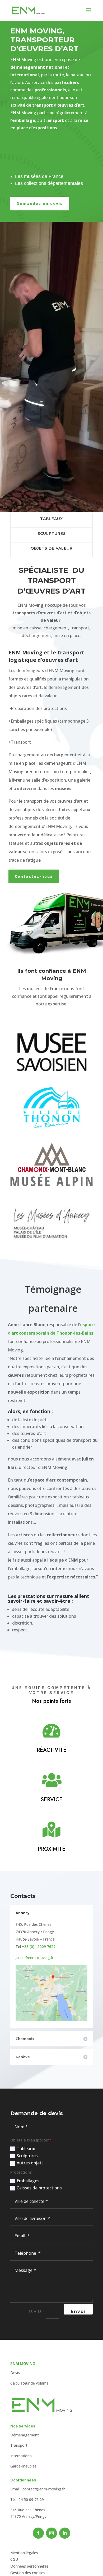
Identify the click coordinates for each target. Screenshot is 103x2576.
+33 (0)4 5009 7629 (39, 1946)
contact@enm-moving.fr (44, 2489)
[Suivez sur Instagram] (51, 2533)
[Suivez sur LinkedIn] (65, 2533)
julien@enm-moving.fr (34, 1958)
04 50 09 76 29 (31, 2499)
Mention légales (24, 2553)
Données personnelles (29, 2566)
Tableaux (26, 2149)
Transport (19, 2445)
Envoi (78, 2311)
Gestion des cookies (28, 2573)
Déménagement (25, 2435)
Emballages (28, 2181)
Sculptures (27, 2156)
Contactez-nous (34, 876)
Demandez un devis (40, 203)
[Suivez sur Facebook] (38, 2533)
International (21, 2456)
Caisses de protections (39, 2188)
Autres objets (30, 2163)
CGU (14, 2559)
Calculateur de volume (29, 2383)
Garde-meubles (23, 2466)
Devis (15, 2373)
